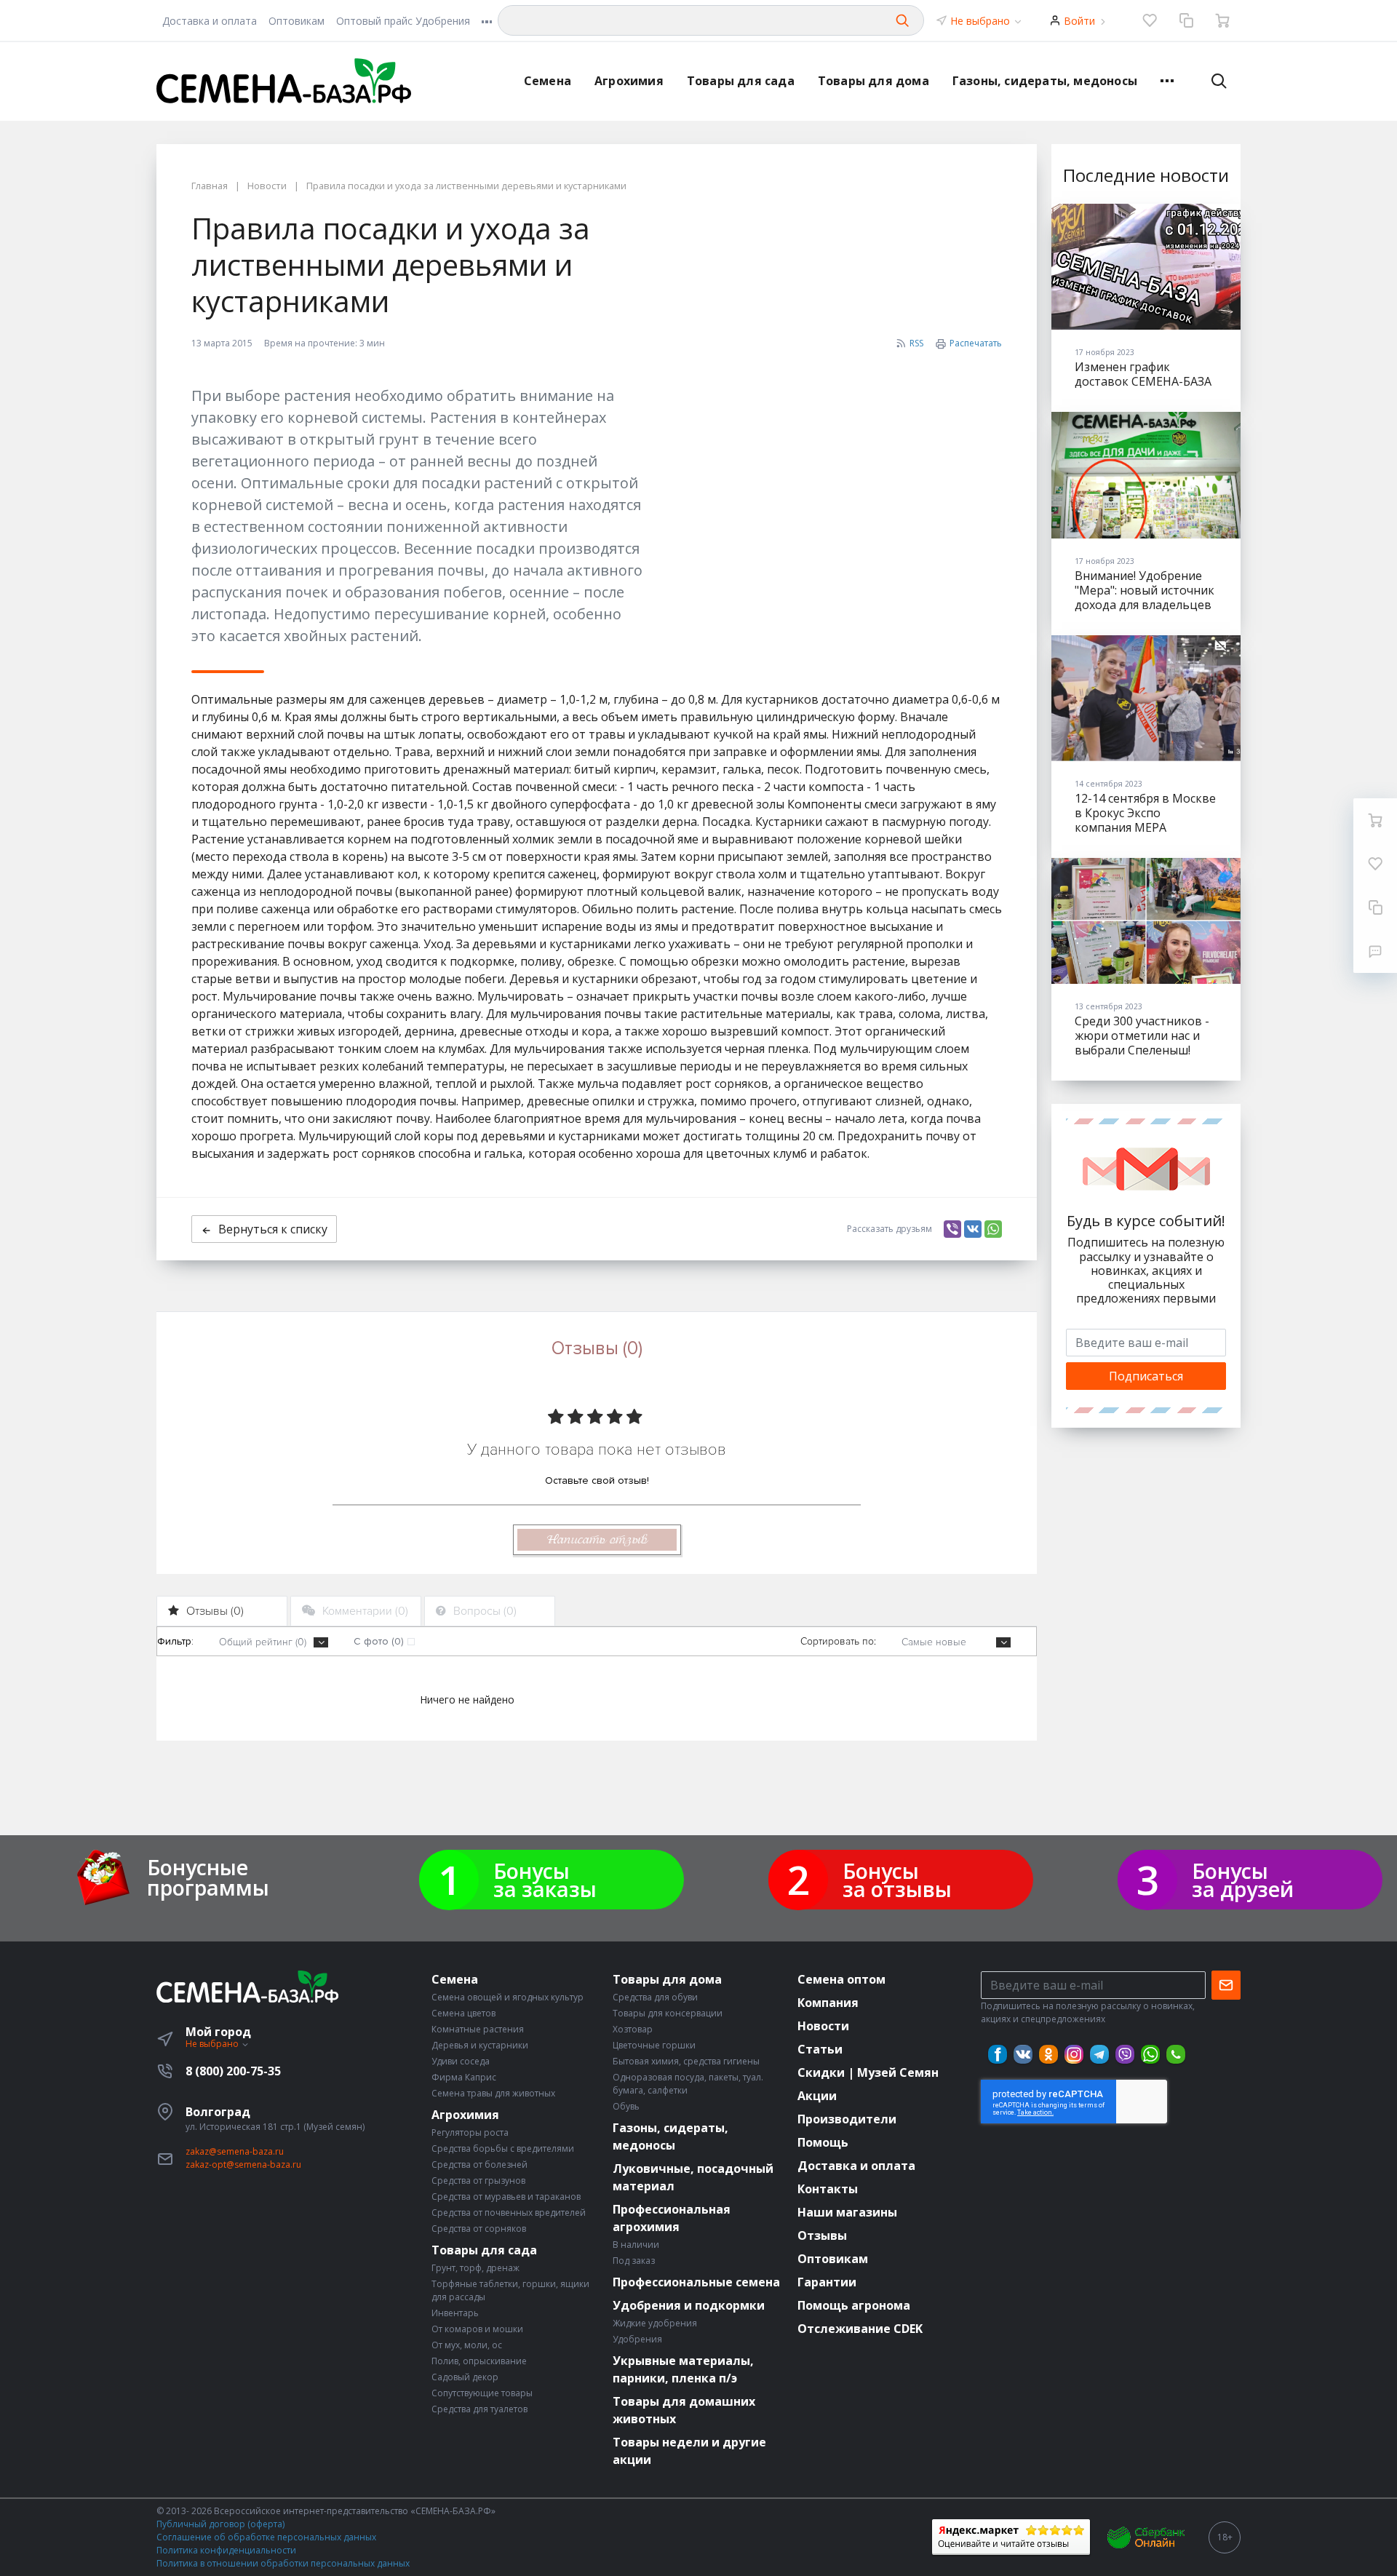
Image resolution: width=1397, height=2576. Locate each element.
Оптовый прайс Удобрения (403, 21)
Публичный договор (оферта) (220, 2524)
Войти (1079, 21)
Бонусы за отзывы (897, 1880)
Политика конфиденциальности (226, 2550)
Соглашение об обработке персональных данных (266, 2537)
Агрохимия (629, 81)
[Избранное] (1150, 20)
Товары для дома (873, 81)
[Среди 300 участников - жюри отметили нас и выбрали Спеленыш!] (1146, 921)
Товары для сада (741, 81)
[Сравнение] (1186, 20)
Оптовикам (296, 21)
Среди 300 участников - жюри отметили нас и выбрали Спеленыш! (1142, 1035)
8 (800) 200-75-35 (233, 2071)
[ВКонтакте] (973, 1229)
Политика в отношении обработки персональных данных (283, 2563)
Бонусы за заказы (545, 1880)
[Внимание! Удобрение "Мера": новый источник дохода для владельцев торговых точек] (1146, 475)
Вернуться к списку (273, 1229)
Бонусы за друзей (1243, 1880)
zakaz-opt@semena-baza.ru (243, 2164)
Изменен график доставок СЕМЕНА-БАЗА (1143, 374)
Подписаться (1146, 1376)
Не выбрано (982, 21)
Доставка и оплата (210, 21)
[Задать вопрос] (1375, 951)
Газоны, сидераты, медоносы (1045, 81)
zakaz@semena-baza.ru (235, 2151)
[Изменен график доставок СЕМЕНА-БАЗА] (1146, 267)
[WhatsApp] (993, 1229)
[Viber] (952, 1229)
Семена (548, 81)
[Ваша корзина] (1222, 20)
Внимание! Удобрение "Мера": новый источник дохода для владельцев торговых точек (1145, 597)
